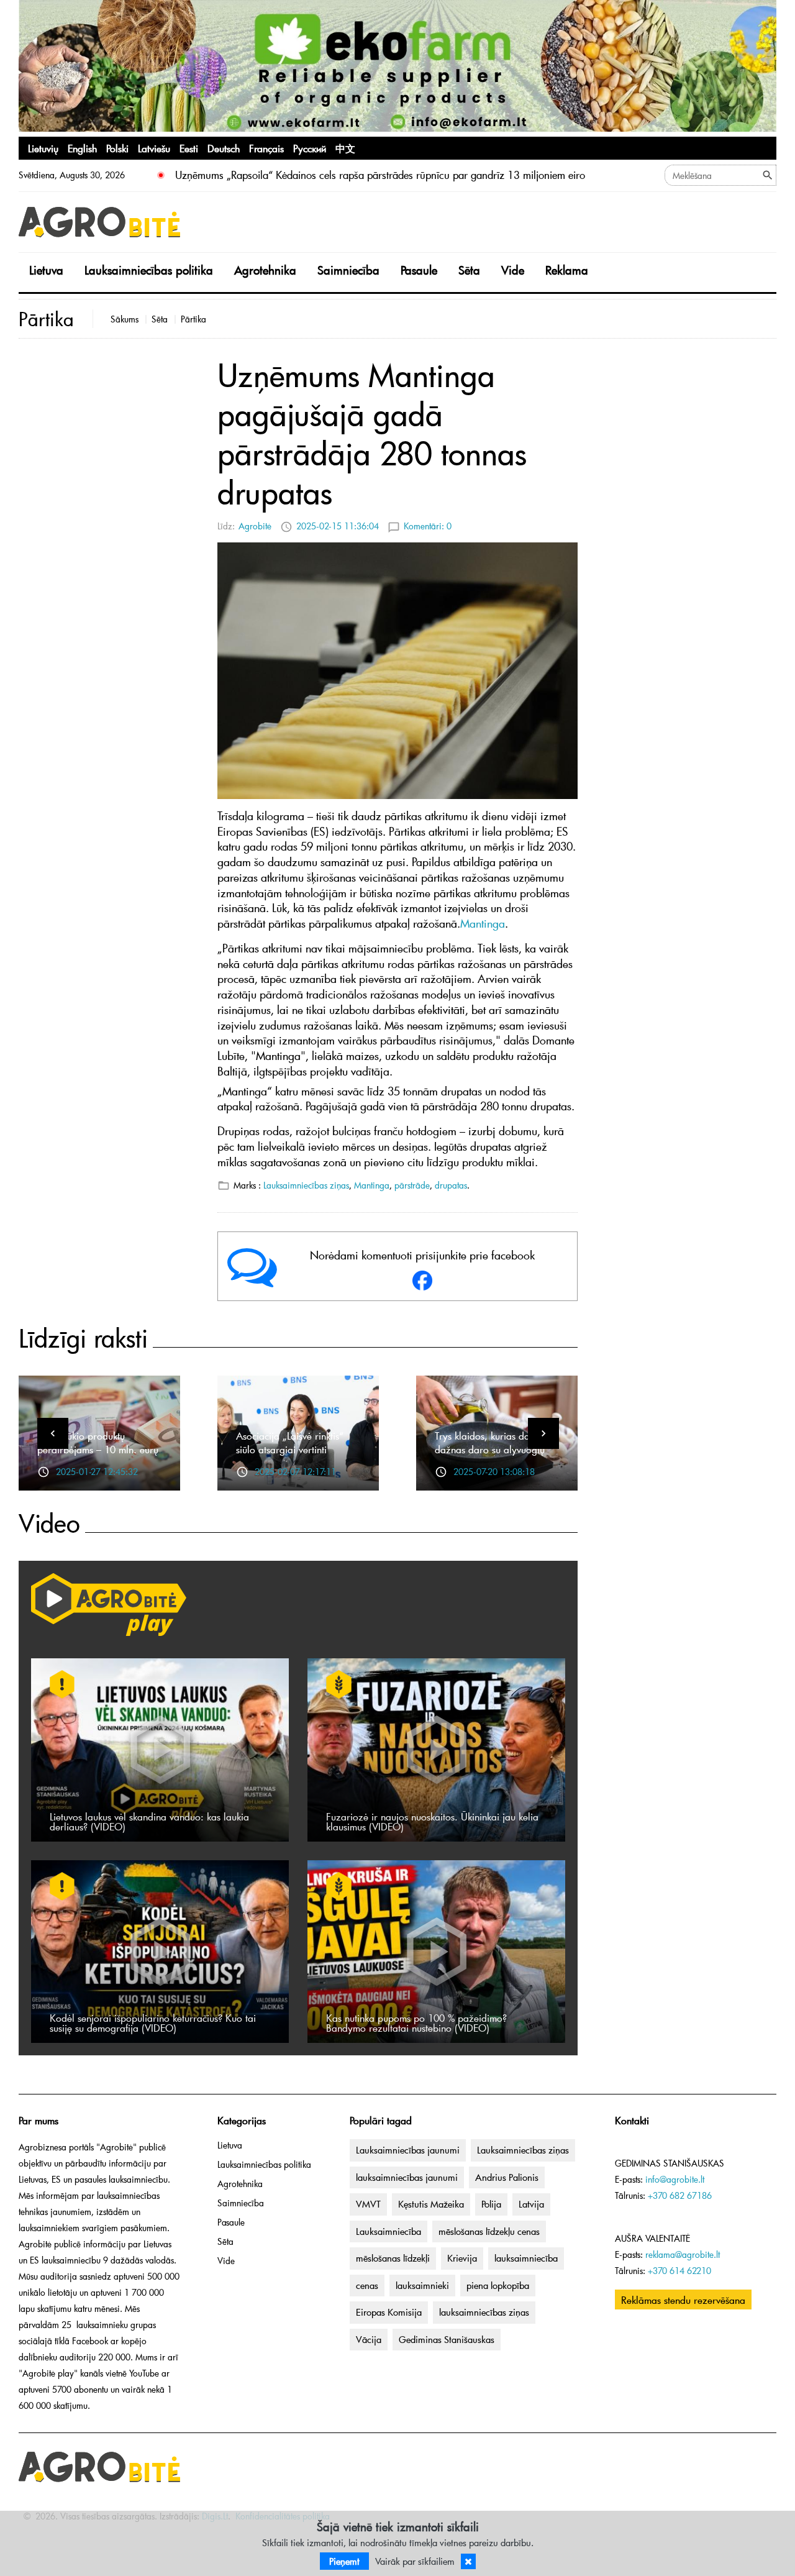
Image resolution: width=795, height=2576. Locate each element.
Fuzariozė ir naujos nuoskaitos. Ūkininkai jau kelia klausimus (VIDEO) (432, 1821)
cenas (367, 2285)
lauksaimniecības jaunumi (407, 2177)
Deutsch (224, 148)
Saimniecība (348, 270)
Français (266, 148)
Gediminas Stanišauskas (447, 2339)
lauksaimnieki (422, 2285)
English (82, 148)
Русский (310, 148)
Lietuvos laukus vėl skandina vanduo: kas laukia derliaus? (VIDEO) (149, 1821)
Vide (513, 270)
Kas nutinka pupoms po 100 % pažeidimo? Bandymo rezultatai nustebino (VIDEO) (416, 2022)
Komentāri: (428, 526)
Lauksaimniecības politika (149, 270)
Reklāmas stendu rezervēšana (683, 2300)
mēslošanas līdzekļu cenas (489, 2231)
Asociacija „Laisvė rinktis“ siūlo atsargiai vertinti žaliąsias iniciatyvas (290, 1449)
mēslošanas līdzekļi (393, 2258)
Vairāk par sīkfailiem (415, 2561)
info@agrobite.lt (675, 2179)
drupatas (451, 1185)
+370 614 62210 (679, 2271)
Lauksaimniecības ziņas (306, 1185)
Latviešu (154, 148)
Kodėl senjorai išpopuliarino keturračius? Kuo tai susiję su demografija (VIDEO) (153, 2022)
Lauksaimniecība (388, 2231)
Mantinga (372, 1185)
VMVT (368, 2204)
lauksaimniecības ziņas (484, 2312)
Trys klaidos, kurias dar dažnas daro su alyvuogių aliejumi (490, 1449)
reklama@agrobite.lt (683, 2254)
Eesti (189, 148)
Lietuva (46, 270)
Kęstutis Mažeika (431, 2204)
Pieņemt (344, 2561)
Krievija (462, 2258)
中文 (345, 148)
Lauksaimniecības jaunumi (408, 2150)
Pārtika (193, 319)
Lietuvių (43, 148)
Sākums (125, 319)
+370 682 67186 (680, 2195)
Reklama (567, 270)
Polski (117, 148)
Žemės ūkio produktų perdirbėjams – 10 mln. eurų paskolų (98, 1449)
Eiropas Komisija (389, 2312)
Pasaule (419, 270)
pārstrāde (412, 1185)
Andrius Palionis (507, 2177)
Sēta (469, 270)
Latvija (531, 2204)
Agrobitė (255, 526)
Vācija (369, 2339)
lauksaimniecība (526, 2258)
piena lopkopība (498, 2285)
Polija (491, 2204)
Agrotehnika (265, 270)
